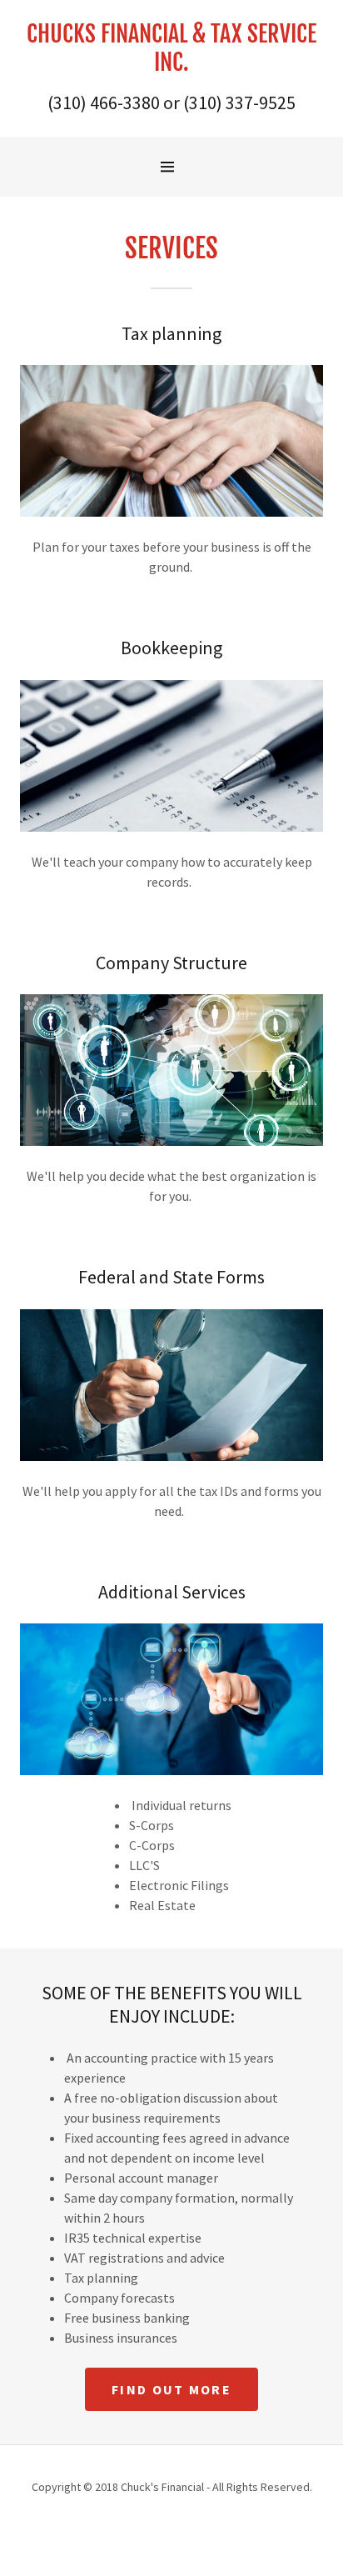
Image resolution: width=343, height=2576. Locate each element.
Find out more (171, 2389)
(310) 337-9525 (239, 103)
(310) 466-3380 (104, 103)
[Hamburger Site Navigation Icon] (176, 167)
